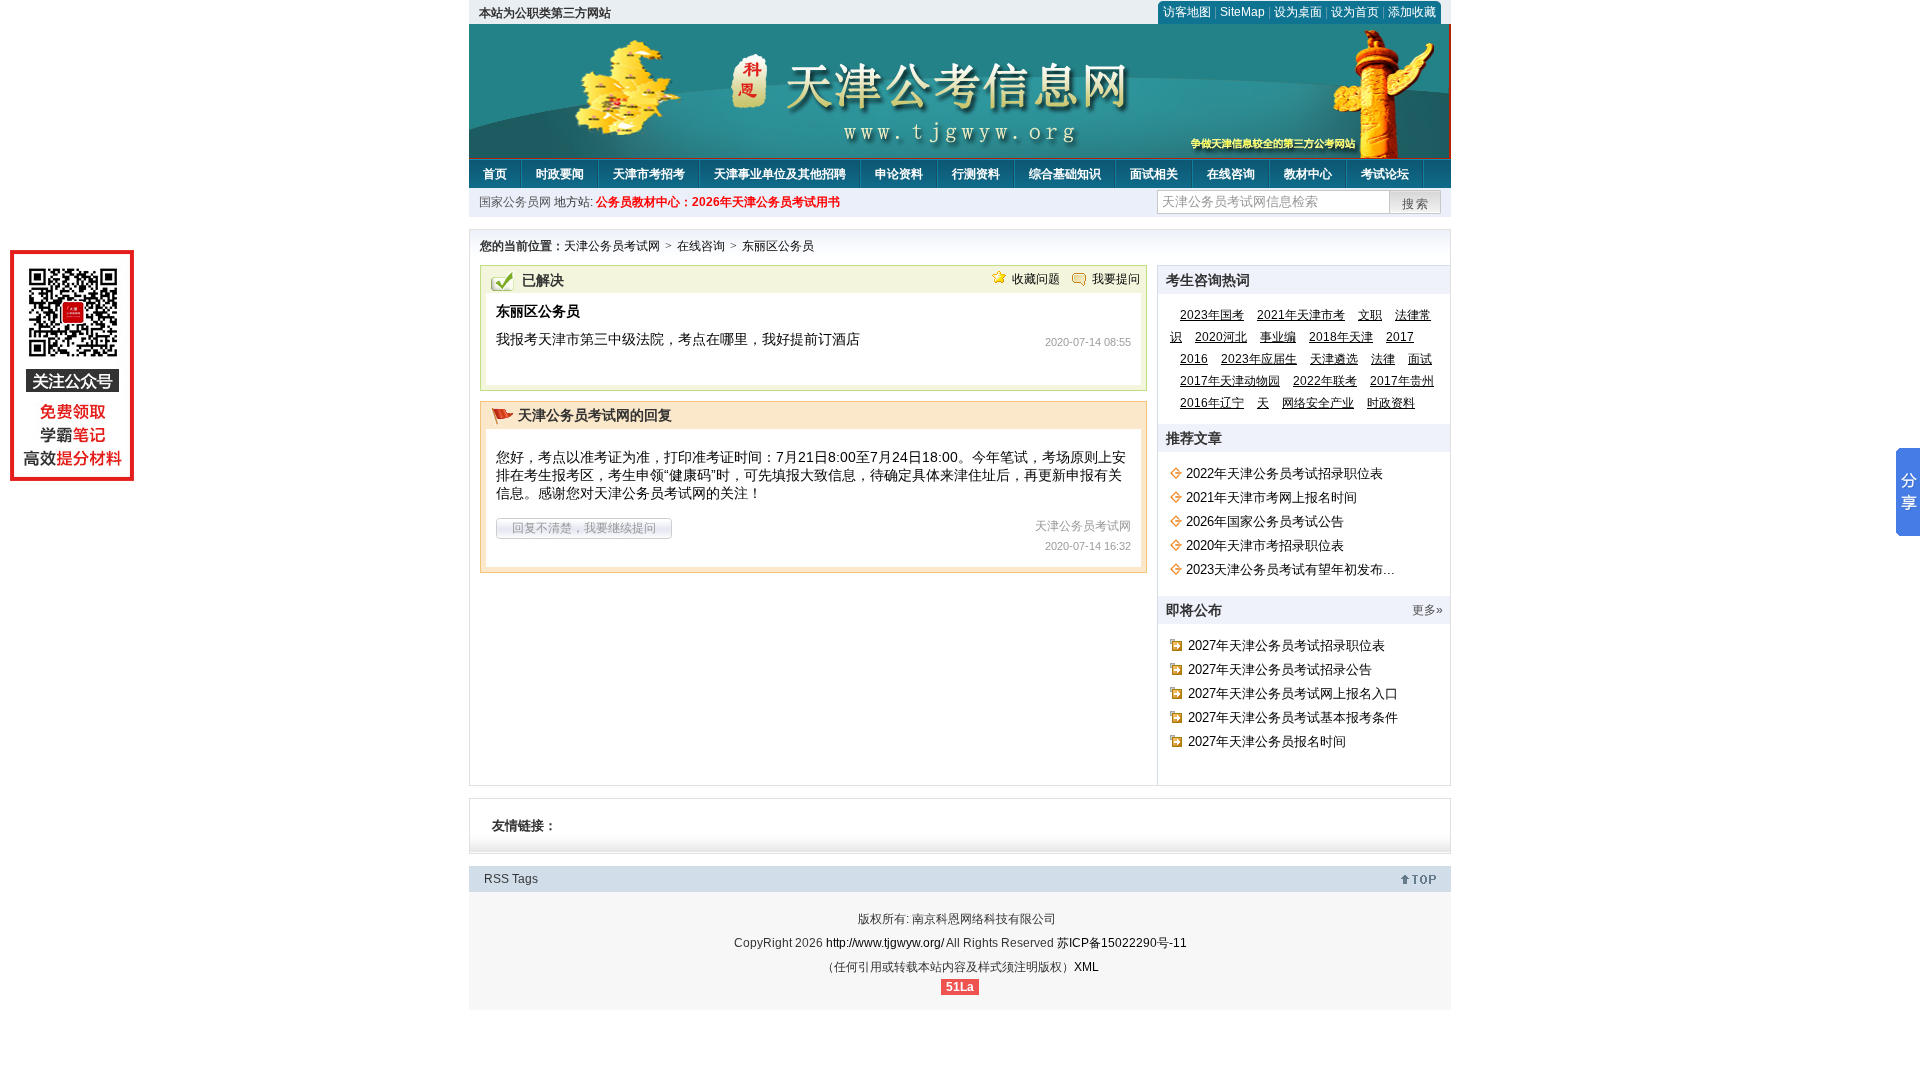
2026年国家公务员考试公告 (1265, 521)
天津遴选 (1334, 359)
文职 (1370, 315)
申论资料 (899, 174)
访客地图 (1187, 12)
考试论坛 (1385, 174)
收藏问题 (1036, 279)
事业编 (1278, 337)
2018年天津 (1341, 337)
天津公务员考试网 (612, 246)
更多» (1427, 610)
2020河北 (1221, 337)
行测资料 (976, 174)
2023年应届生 (1259, 359)
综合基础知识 (1065, 174)
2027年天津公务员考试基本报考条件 (1293, 717)
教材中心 (1308, 174)
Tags (525, 879)
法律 (1383, 359)
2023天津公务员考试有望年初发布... (1290, 569)
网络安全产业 (1318, 403)
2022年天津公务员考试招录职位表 (1284, 473)
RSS (496, 879)
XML (1086, 967)
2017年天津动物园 (1230, 381)
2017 (1400, 337)
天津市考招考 (649, 174)
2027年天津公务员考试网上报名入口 (1293, 693)
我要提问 (1116, 279)
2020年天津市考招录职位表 (1265, 545)
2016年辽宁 (1212, 403)
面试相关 (1154, 174)
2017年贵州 (1402, 381)
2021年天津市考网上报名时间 (1271, 497)
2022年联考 (1325, 381)
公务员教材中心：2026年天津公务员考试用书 (718, 202)
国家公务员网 (515, 202)
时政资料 (1391, 403)
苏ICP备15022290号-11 (1122, 943)
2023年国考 (1212, 315)
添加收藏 (1412, 12)
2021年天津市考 (1301, 315)
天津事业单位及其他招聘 (780, 174)
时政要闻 (560, 174)
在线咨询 (1231, 174)
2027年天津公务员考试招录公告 (1280, 669)
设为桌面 (1298, 12)
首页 (495, 174)
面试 (1420, 359)
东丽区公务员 (778, 246)
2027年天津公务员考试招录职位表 (1286, 645)
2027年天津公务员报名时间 (1267, 741)
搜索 (1416, 204)
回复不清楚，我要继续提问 (584, 528)
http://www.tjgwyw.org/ (885, 943)
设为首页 (1355, 12)
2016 (1194, 359)
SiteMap (1242, 12)
